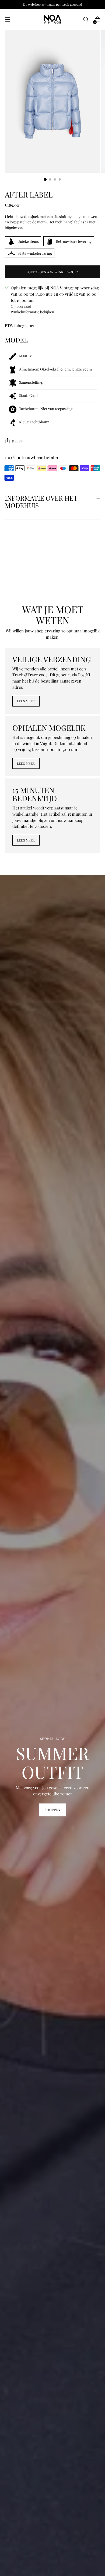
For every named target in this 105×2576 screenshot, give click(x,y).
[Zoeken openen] (86, 20)
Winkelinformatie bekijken (32, 312)
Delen (17, 441)
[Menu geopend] (8, 20)
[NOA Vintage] (52, 19)
